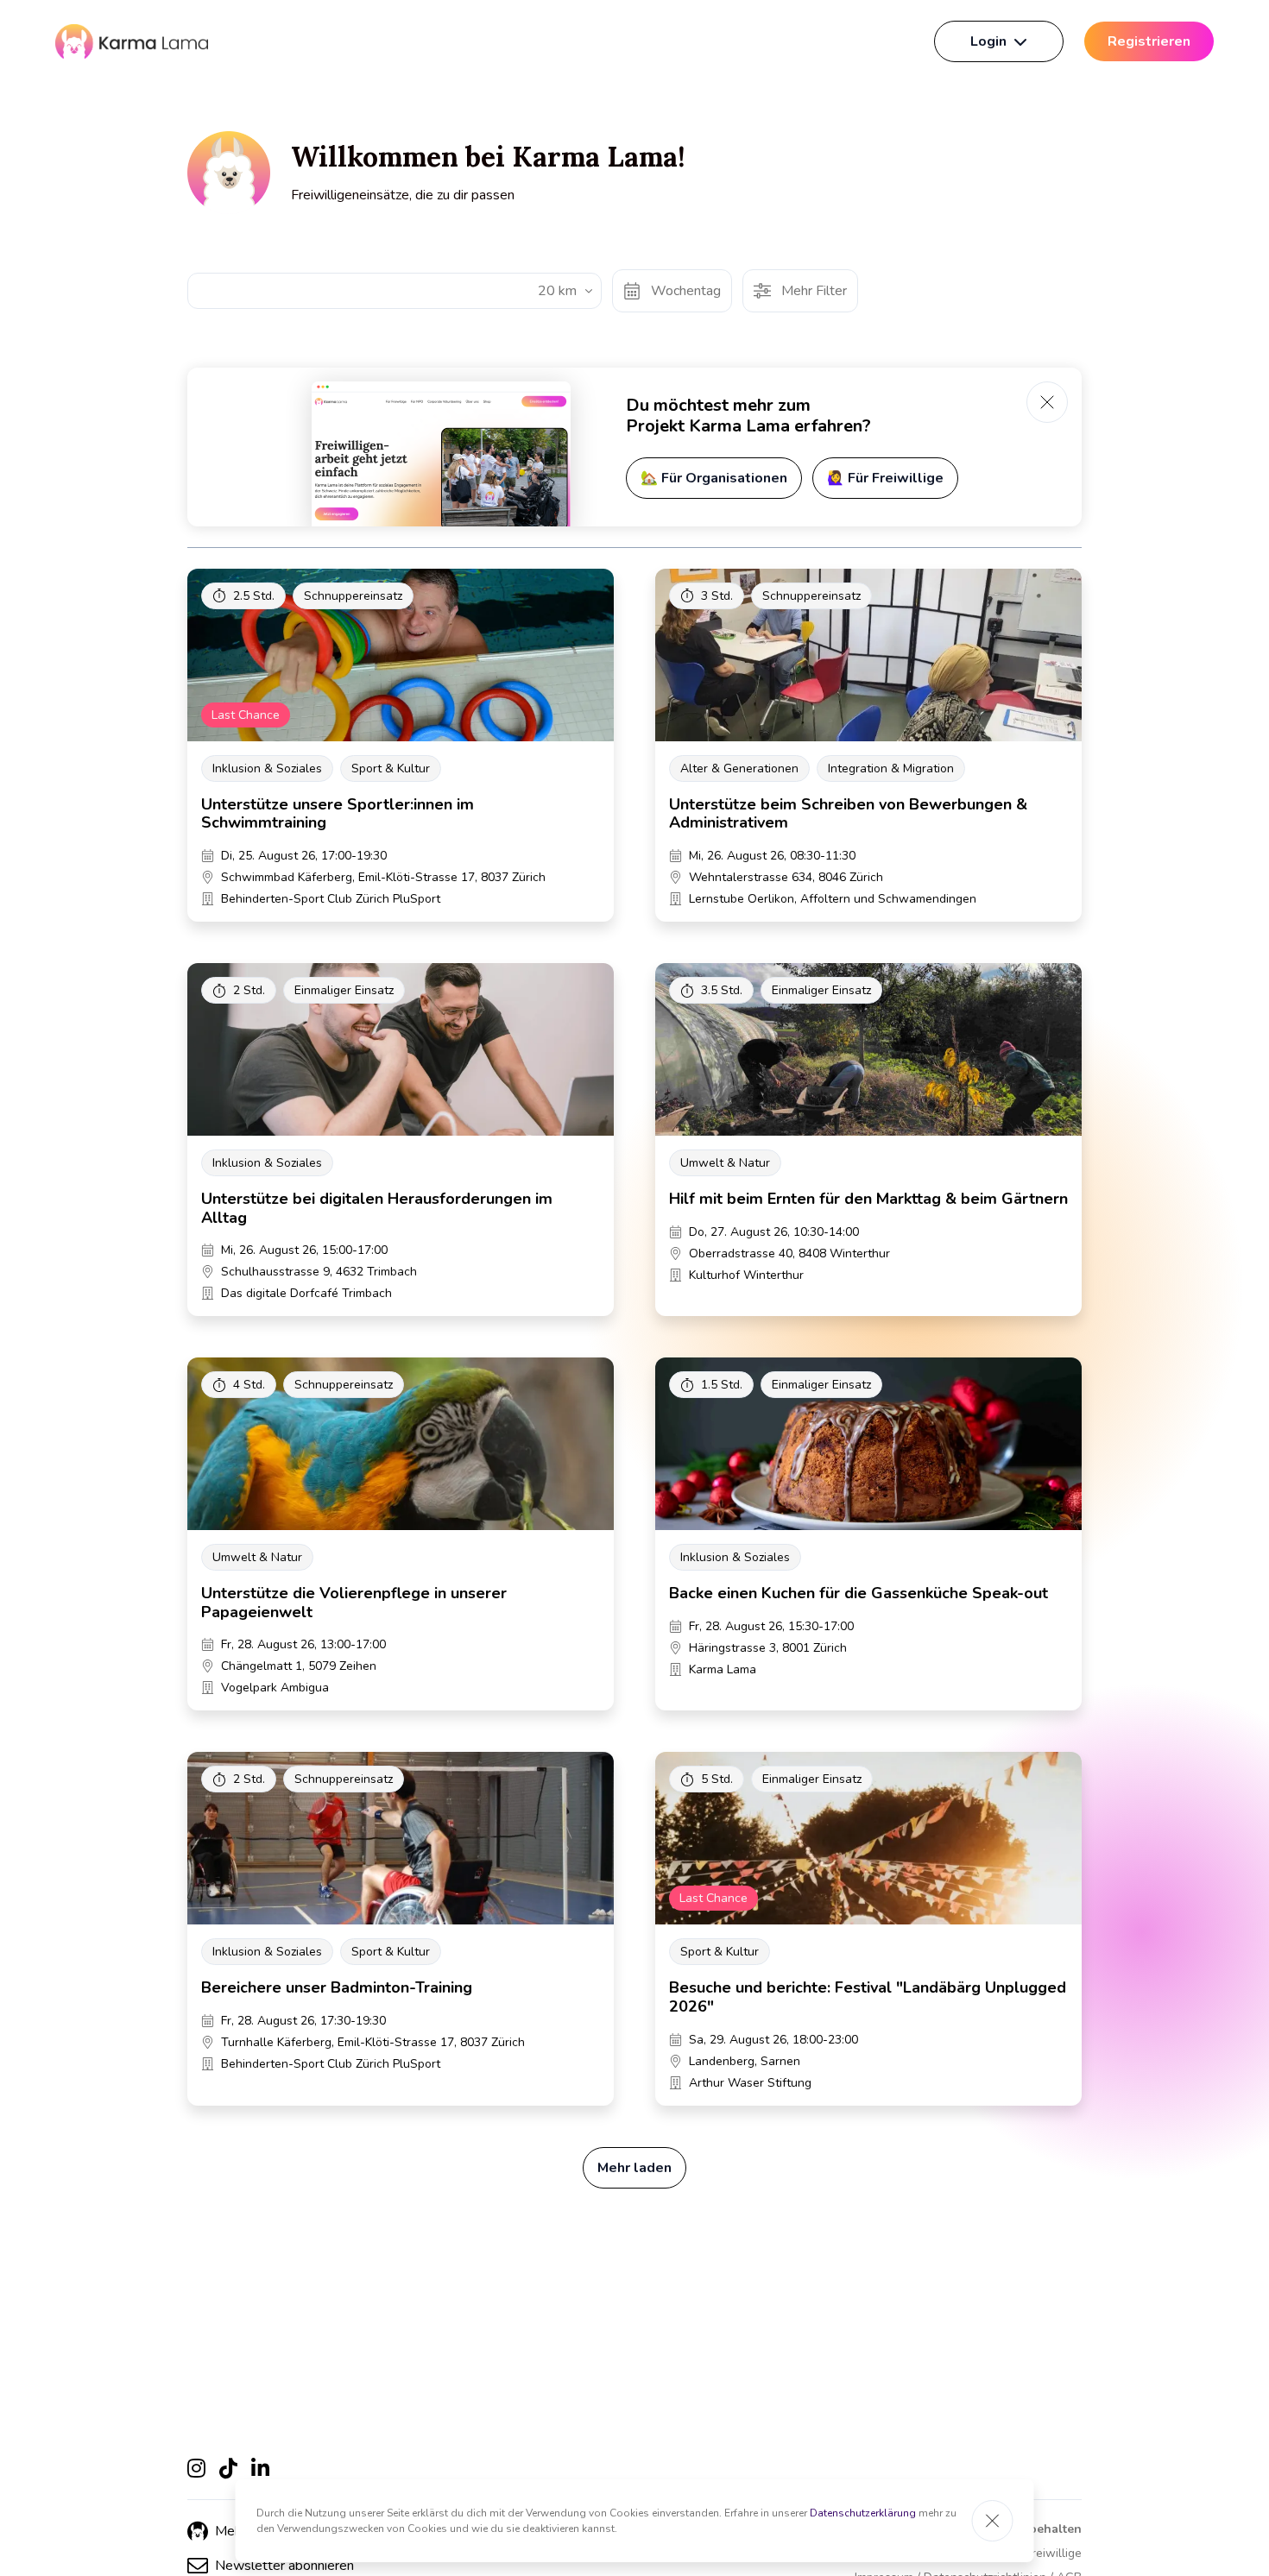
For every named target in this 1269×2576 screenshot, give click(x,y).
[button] (271, 2566)
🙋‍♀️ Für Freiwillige (885, 478)
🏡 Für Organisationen (714, 478)
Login (988, 41)
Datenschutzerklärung (863, 2513)
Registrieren (1149, 41)
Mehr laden (634, 2168)
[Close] (993, 2521)
